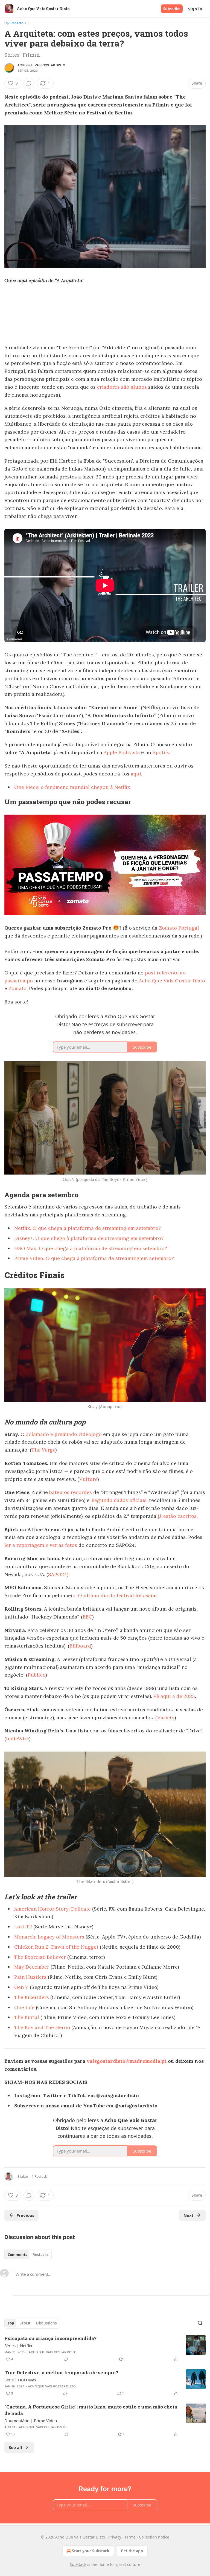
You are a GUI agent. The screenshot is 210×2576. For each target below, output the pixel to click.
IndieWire (17, 1739)
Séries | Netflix (18, 2346)
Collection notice (154, 2537)
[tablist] (28, 2255)
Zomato (17, 988)
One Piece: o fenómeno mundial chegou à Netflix (72, 787)
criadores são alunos (122, 387)
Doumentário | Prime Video (31, 2421)
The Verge (43, 1450)
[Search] (200, 2323)
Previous (25, 2215)
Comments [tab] (17, 2255)
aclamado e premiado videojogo (64, 1434)
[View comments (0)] (29, 83)
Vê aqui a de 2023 (174, 1696)
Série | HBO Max (20, 2380)
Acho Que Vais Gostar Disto (41, 65)
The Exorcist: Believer (40, 1957)
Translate (17, 23)
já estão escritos (177, 1516)
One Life (24, 2007)
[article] (105, 2349)
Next (189, 2215)
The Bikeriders (32, 1997)
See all (15, 2447)
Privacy (115, 2537)
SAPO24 (58, 1574)
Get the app (132, 2551)
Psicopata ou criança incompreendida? (50, 2338)
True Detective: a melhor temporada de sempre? (61, 2372)
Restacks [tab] (40, 2255)
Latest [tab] (25, 2323)
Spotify (161, 752)
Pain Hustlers (30, 1977)
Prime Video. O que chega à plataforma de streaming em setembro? (94, 1258)
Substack (78, 2564)
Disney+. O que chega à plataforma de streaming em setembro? (89, 1238)
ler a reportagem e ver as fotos (41, 1545)
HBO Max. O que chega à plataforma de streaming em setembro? (91, 1248)
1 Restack (39, 2176)
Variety (166, 1717)
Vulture (88, 1479)
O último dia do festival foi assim (117, 1595)
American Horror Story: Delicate (52, 1909)
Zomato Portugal (179, 928)
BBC (87, 1617)
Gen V (21, 1987)
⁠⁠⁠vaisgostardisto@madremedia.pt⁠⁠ (127, 2061)
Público (37, 1675)
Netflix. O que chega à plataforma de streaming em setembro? (87, 1228)
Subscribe (172, 9)
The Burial (27, 2017)
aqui (136, 774)
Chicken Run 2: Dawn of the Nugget (56, 1947)
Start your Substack (91, 2551)
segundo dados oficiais (119, 1500)
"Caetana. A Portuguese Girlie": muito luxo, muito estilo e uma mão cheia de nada (91, 2410)
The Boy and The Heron (42, 2027)
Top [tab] (11, 2323)
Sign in (195, 9)
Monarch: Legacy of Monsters (49, 1937)
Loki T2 (23, 1927)
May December (32, 1967)
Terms (130, 2537)
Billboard (80, 1646)
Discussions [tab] (46, 2323)
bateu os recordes (71, 1492)
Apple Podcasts (122, 752)
